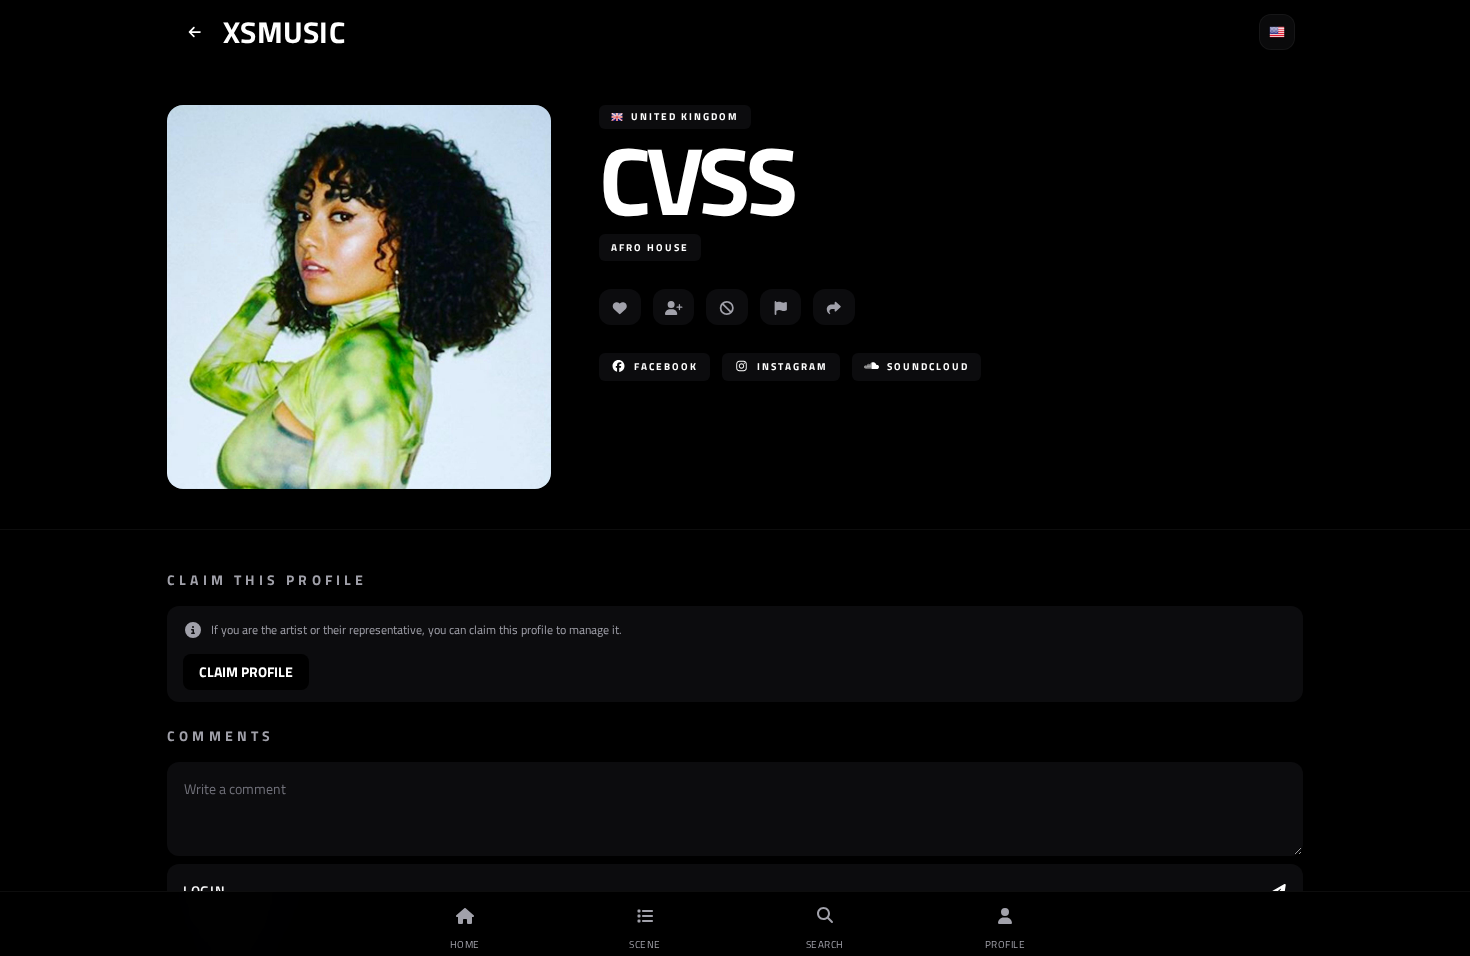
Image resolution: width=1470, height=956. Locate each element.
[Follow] (674, 307)
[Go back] (195, 32)
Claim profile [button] (246, 671)
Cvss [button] (696, 179)
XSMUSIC (284, 32)
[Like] (620, 307)
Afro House (650, 247)
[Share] (834, 307)
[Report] (781, 307)
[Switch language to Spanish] (1277, 32)
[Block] (727, 307)
